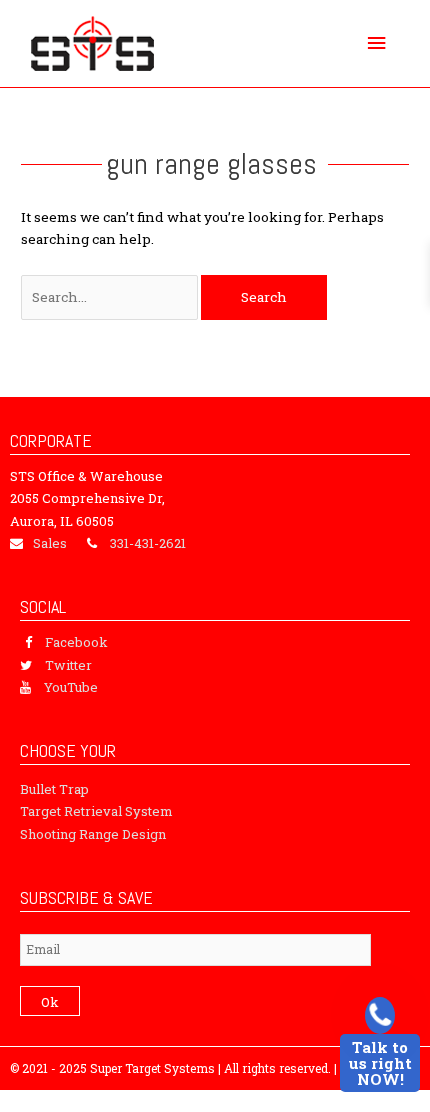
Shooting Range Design (93, 834)
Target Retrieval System (96, 811)
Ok (50, 1002)
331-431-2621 (148, 543)
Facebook (76, 642)
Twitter (68, 665)
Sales (50, 543)
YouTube (71, 687)
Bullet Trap (54, 789)
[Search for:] (111, 297)
